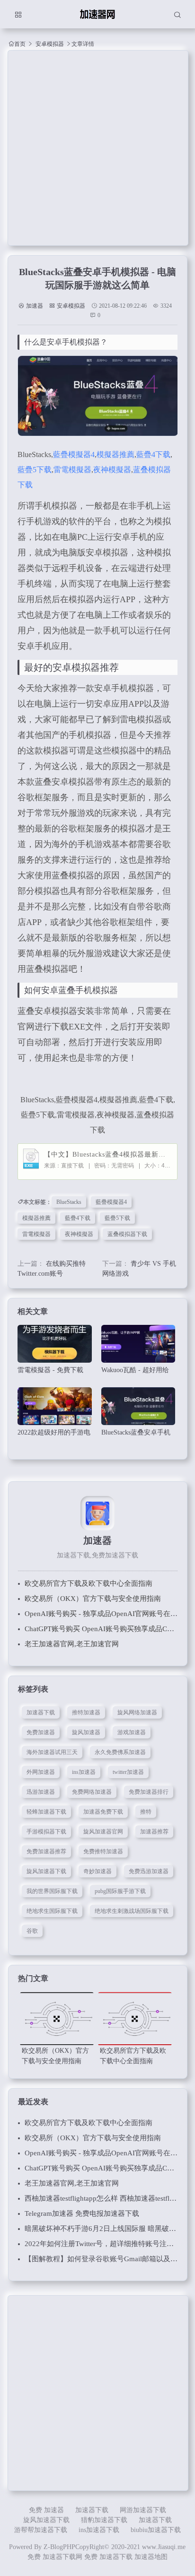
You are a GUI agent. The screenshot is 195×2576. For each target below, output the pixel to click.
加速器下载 (41, 1712)
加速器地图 (151, 2557)
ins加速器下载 (99, 2530)
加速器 (35, 306)
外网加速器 (41, 1772)
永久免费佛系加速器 (120, 1752)
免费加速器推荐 (46, 1851)
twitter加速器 (128, 1772)
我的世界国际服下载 (52, 1891)
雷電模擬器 (72, 470)
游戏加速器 (132, 1732)
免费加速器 (41, 1732)
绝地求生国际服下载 (52, 1911)
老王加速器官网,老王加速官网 (72, 1644)
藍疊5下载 (35, 470)
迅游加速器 (41, 1792)
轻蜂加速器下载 (46, 1812)
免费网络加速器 (92, 1792)
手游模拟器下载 (46, 1832)
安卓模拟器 (50, 44)
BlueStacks (69, 1202)
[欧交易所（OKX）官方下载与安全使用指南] (57, 2019)
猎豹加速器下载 (104, 2520)
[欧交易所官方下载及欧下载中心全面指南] (135, 2019)
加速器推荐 (154, 1832)
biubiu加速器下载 (156, 2530)
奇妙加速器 (97, 1871)
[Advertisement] (97, 148)
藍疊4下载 (153, 454)
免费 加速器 (46, 2510)
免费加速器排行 (149, 1792)
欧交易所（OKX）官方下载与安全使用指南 (93, 1599)
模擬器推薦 (115, 454)
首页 (20, 44)
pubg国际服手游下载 (120, 1891)
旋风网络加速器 (137, 1712)
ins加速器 (84, 1772)
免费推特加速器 (103, 1851)
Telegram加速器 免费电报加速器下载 (82, 2213)
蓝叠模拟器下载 (127, 1234)
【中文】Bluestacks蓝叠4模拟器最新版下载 (108, 1154)
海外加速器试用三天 (52, 1752)
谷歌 (32, 1931)
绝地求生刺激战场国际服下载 (132, 1911)
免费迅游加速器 (149, 1871)
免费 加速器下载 (108, 2557)
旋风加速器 (86, 1732)
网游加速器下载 (143, 2510)
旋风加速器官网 (103, 1832)
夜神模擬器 (112, 470)
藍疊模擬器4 (74, 454)
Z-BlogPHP (59, 2547)
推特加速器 (86, 1712)
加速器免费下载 (103, 1812)
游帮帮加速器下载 (41, 2530)
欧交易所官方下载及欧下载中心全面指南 (89, 1583)
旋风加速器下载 (46, 1871)
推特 (146, 1812)
